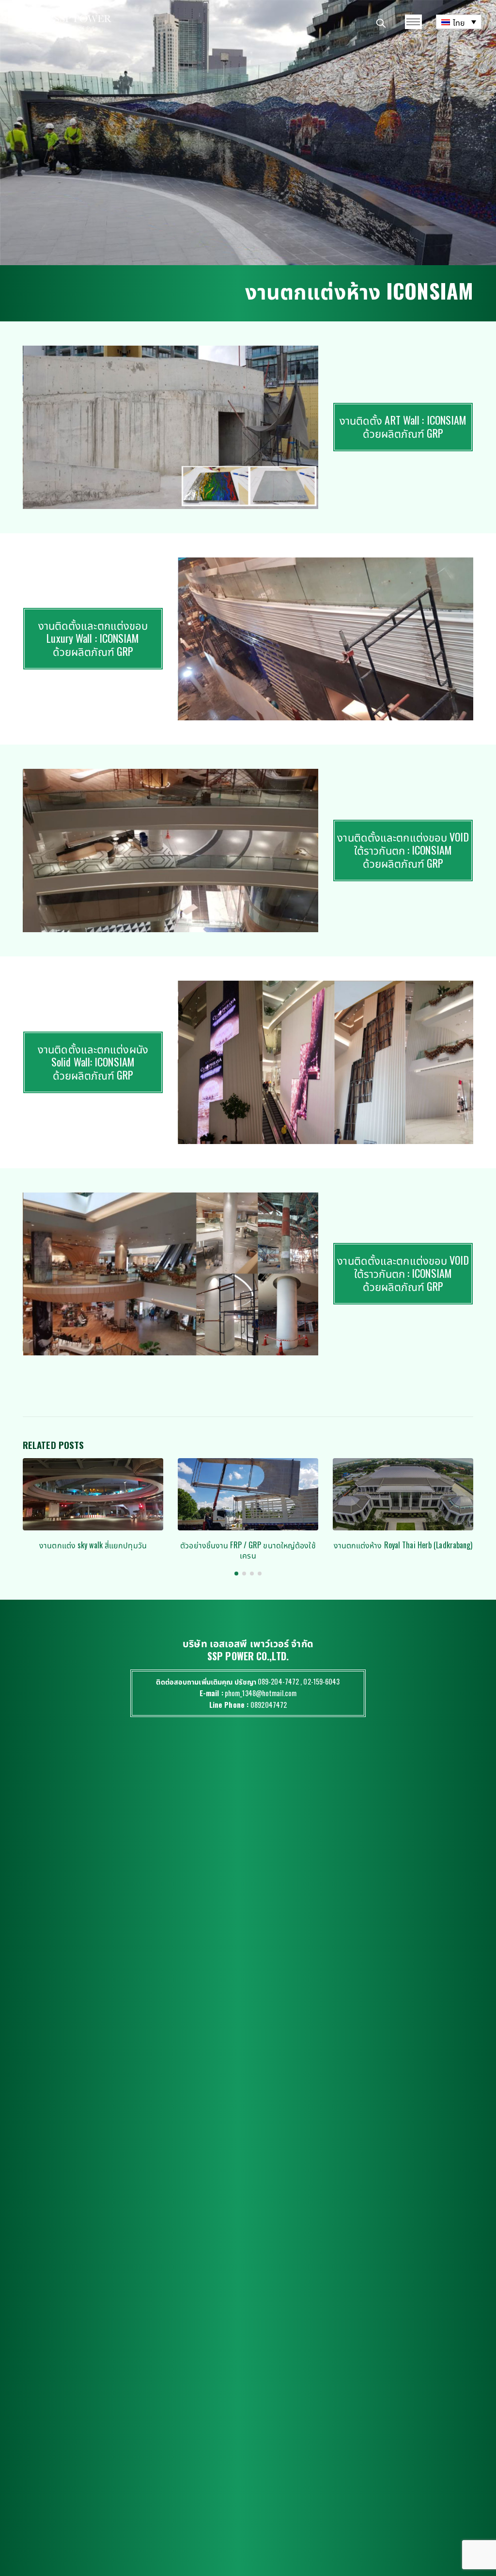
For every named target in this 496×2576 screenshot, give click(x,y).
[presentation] (20, 427)
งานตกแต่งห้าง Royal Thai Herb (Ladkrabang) (248, 1545)
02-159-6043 (321, 1681)
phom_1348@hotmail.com (261, 1693)
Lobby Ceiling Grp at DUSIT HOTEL (403, 1545)
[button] (236, 1574)
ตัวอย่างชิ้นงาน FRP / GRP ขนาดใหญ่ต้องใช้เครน (93, 1550)
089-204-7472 (278, 1681)
